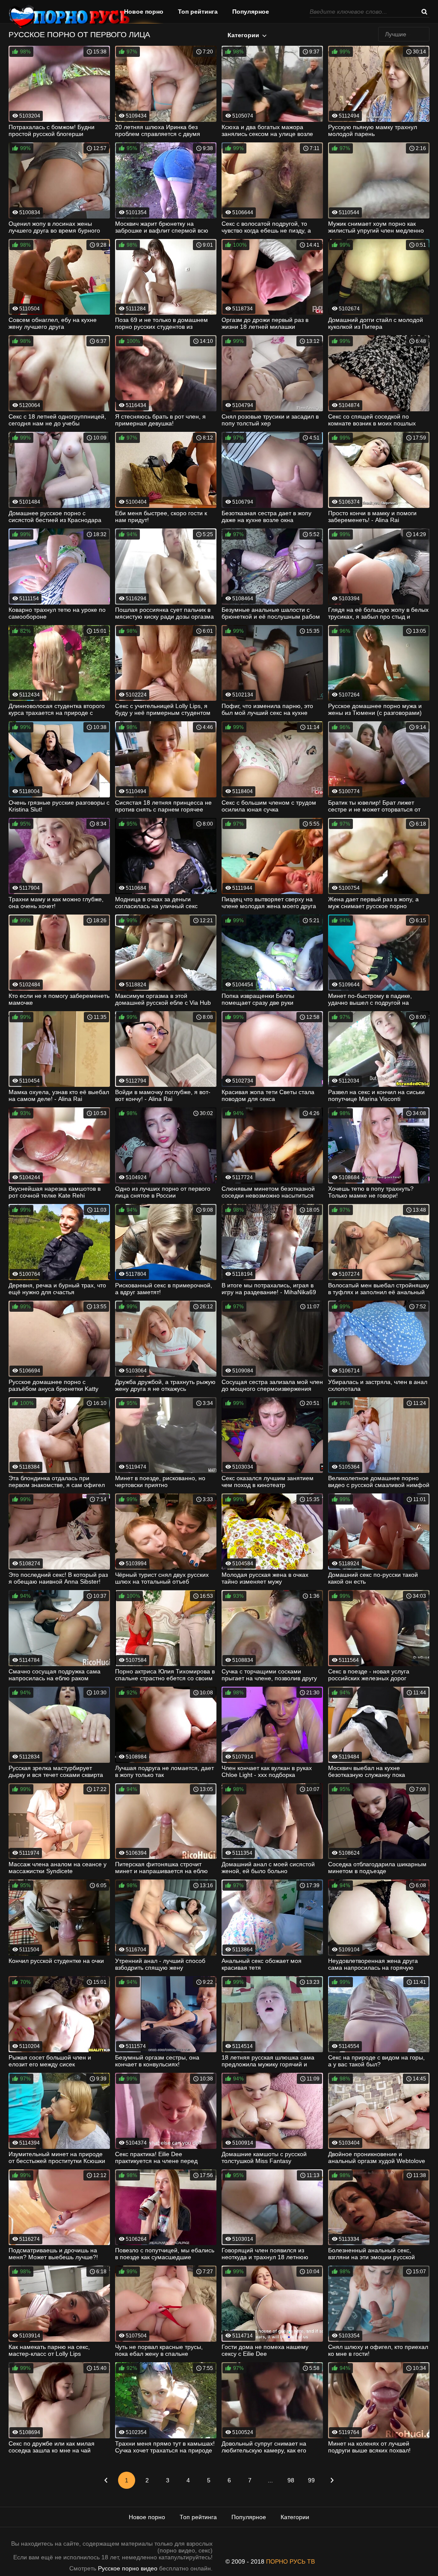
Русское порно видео (128, 2568)
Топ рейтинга (198, 12)
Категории (243, 35)
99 (311, 2480)
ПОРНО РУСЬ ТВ (290, 2561)
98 (291, 2480)
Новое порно (144, 12)
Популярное (251, 12)
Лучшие (396, 34)
